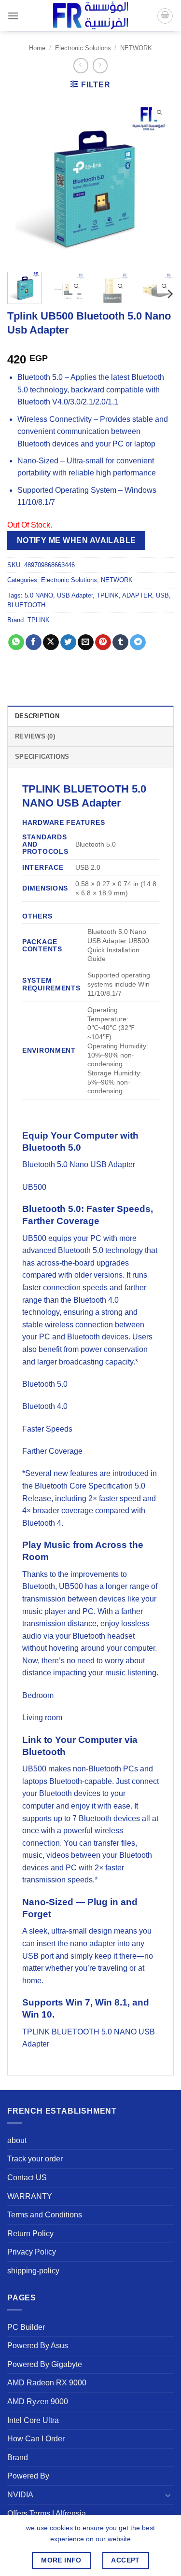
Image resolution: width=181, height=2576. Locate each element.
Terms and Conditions (45, 2215)
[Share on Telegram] (138, 642)
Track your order (35, 2159)
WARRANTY (30, 2196)
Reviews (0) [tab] (35, 736)
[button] (13, 16)
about (17, 2140)
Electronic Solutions (83, 48)
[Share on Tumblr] (120, 642)
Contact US (27, 2178)
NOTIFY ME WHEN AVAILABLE (77, 540)
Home (37, 48)
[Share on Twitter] (68, 642)
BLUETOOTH (26, 605)
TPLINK (108, 595)
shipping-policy (33, 2271)
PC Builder (26, 2327)
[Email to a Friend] (86, 642)
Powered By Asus (38, 2346)
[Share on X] (51, 642)
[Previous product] (100, 65)
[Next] (158, 181)
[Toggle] (168, 2495)
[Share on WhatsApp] (16, 642)
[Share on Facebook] (34, 642)
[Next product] (81, 65)
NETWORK (136, 48)
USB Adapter (75, 595)
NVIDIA (20, 2495)
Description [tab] (37, 716)
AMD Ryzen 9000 (38, 2402)
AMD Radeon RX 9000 (47, 2383)
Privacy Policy (32, 2252)
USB (162, 595)
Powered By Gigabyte (45, 2364)
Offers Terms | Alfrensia (47, 2513)
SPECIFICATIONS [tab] (42, 757)
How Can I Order (36, 2439)
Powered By (28, 2476)
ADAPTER (137, 595)
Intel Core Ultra (33, 2420)
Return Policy (30, 2234)
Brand (18, 2458)
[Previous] (23, 181)
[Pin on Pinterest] (103, 642)
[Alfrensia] (91, 16)
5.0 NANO (39, 595)
